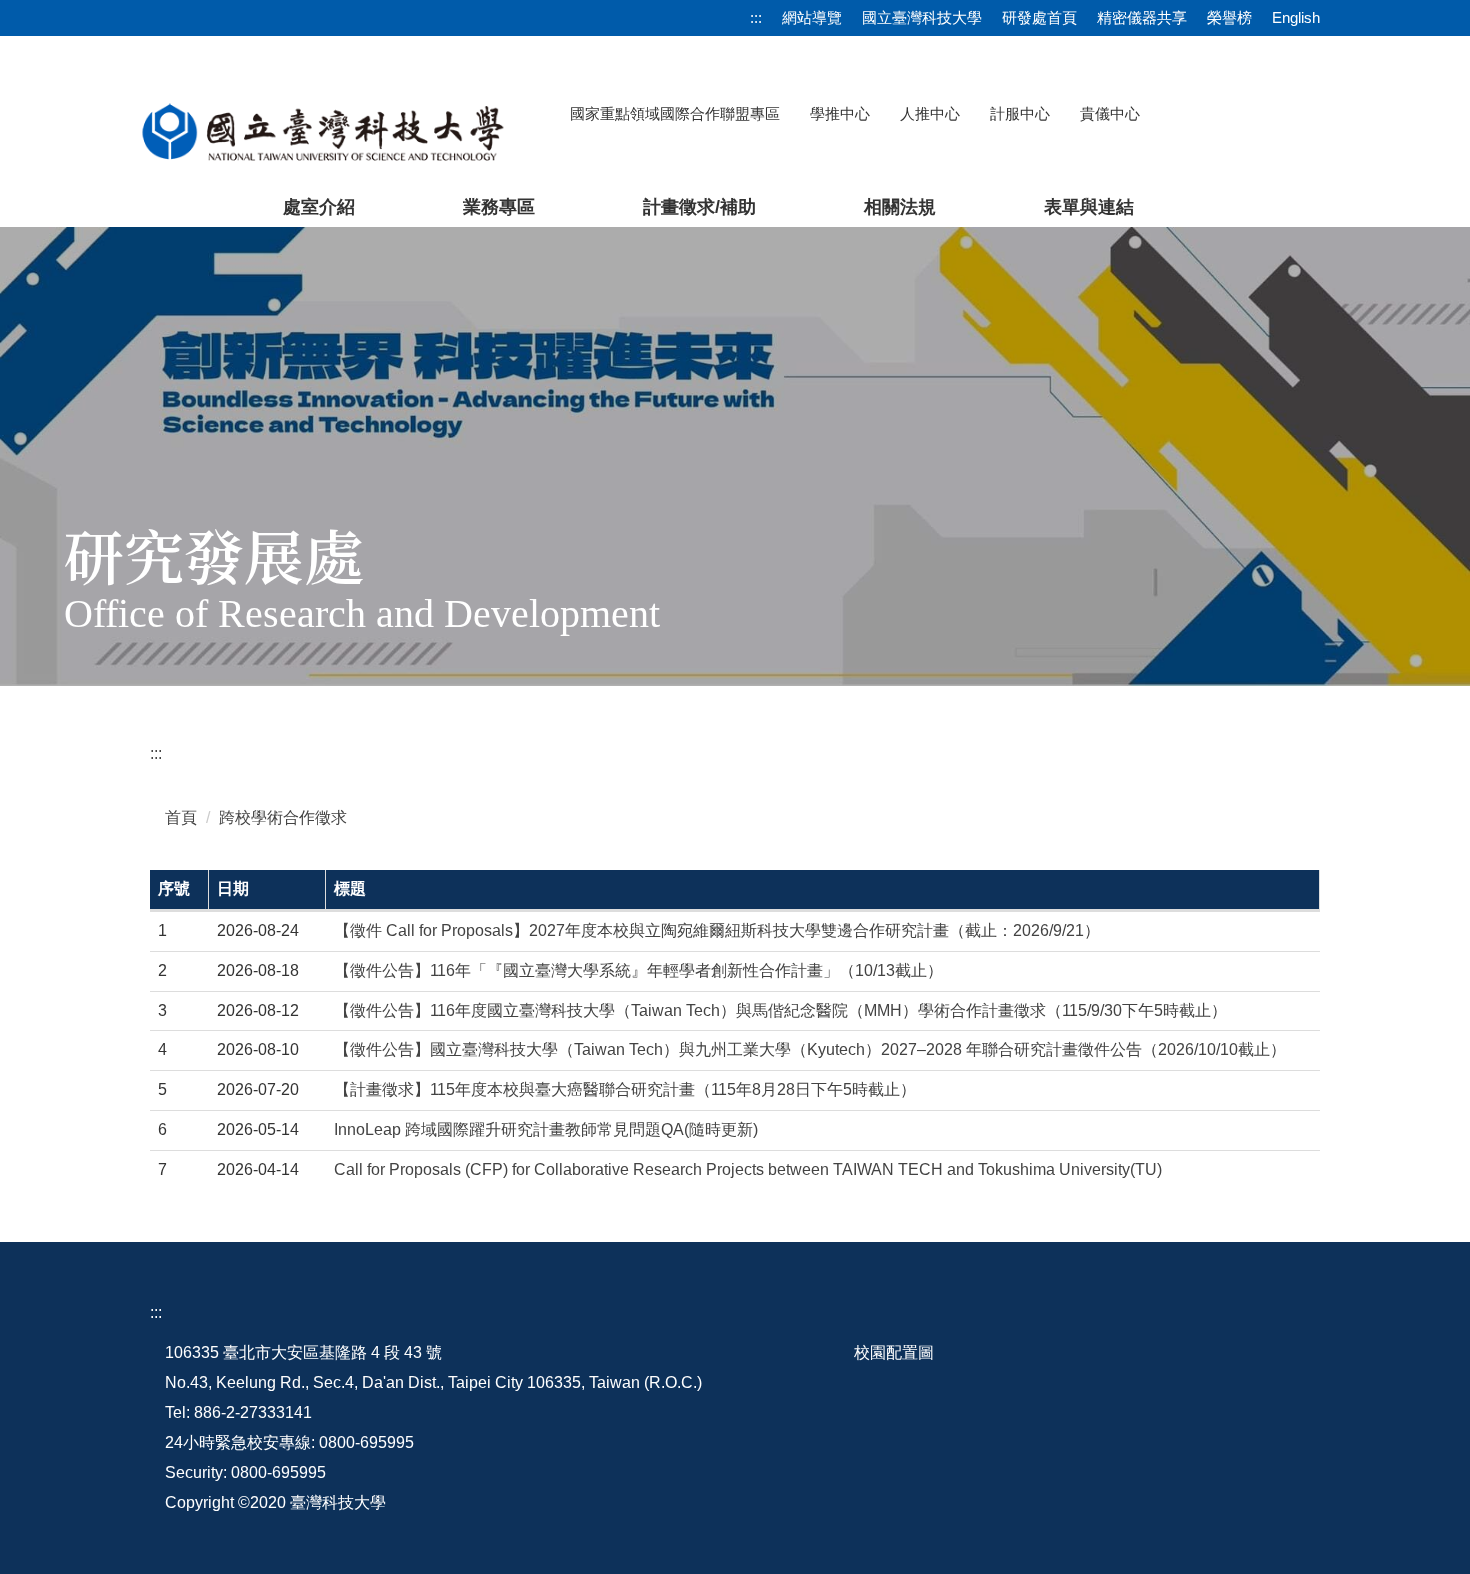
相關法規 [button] (900, 207)
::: (756, 17)
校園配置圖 (894, 1352)
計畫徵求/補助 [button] (699, 207)
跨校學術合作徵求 (283, 817)
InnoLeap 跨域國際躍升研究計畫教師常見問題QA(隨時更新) (546, 1129)
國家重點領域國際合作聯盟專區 (675, 113)
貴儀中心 (1110, 113)
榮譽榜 (1229, 17)
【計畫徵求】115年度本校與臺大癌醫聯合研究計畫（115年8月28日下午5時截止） (625, 1089)
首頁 (181, 817)
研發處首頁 (1039, 17)
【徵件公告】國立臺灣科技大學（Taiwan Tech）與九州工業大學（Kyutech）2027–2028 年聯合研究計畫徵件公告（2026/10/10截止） (810, 1049)
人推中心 (930, 113)
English (1296, 17)
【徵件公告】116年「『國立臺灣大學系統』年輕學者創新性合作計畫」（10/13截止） (638, 970)
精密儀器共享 (1142, 17)
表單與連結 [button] (1089, 207)
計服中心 (1020, 113)
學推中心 (840, 113)
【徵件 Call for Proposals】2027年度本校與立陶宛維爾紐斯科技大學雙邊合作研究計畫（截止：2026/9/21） (717, 930)
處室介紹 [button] (319, 207)
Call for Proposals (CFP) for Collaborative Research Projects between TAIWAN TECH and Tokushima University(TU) (748, 1169)
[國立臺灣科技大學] (322, 130)
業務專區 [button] (499, 207)
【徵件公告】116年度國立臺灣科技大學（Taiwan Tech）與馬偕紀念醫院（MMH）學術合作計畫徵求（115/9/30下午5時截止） (780, 1010)
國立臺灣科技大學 (922, 17)
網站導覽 (812, 17)
